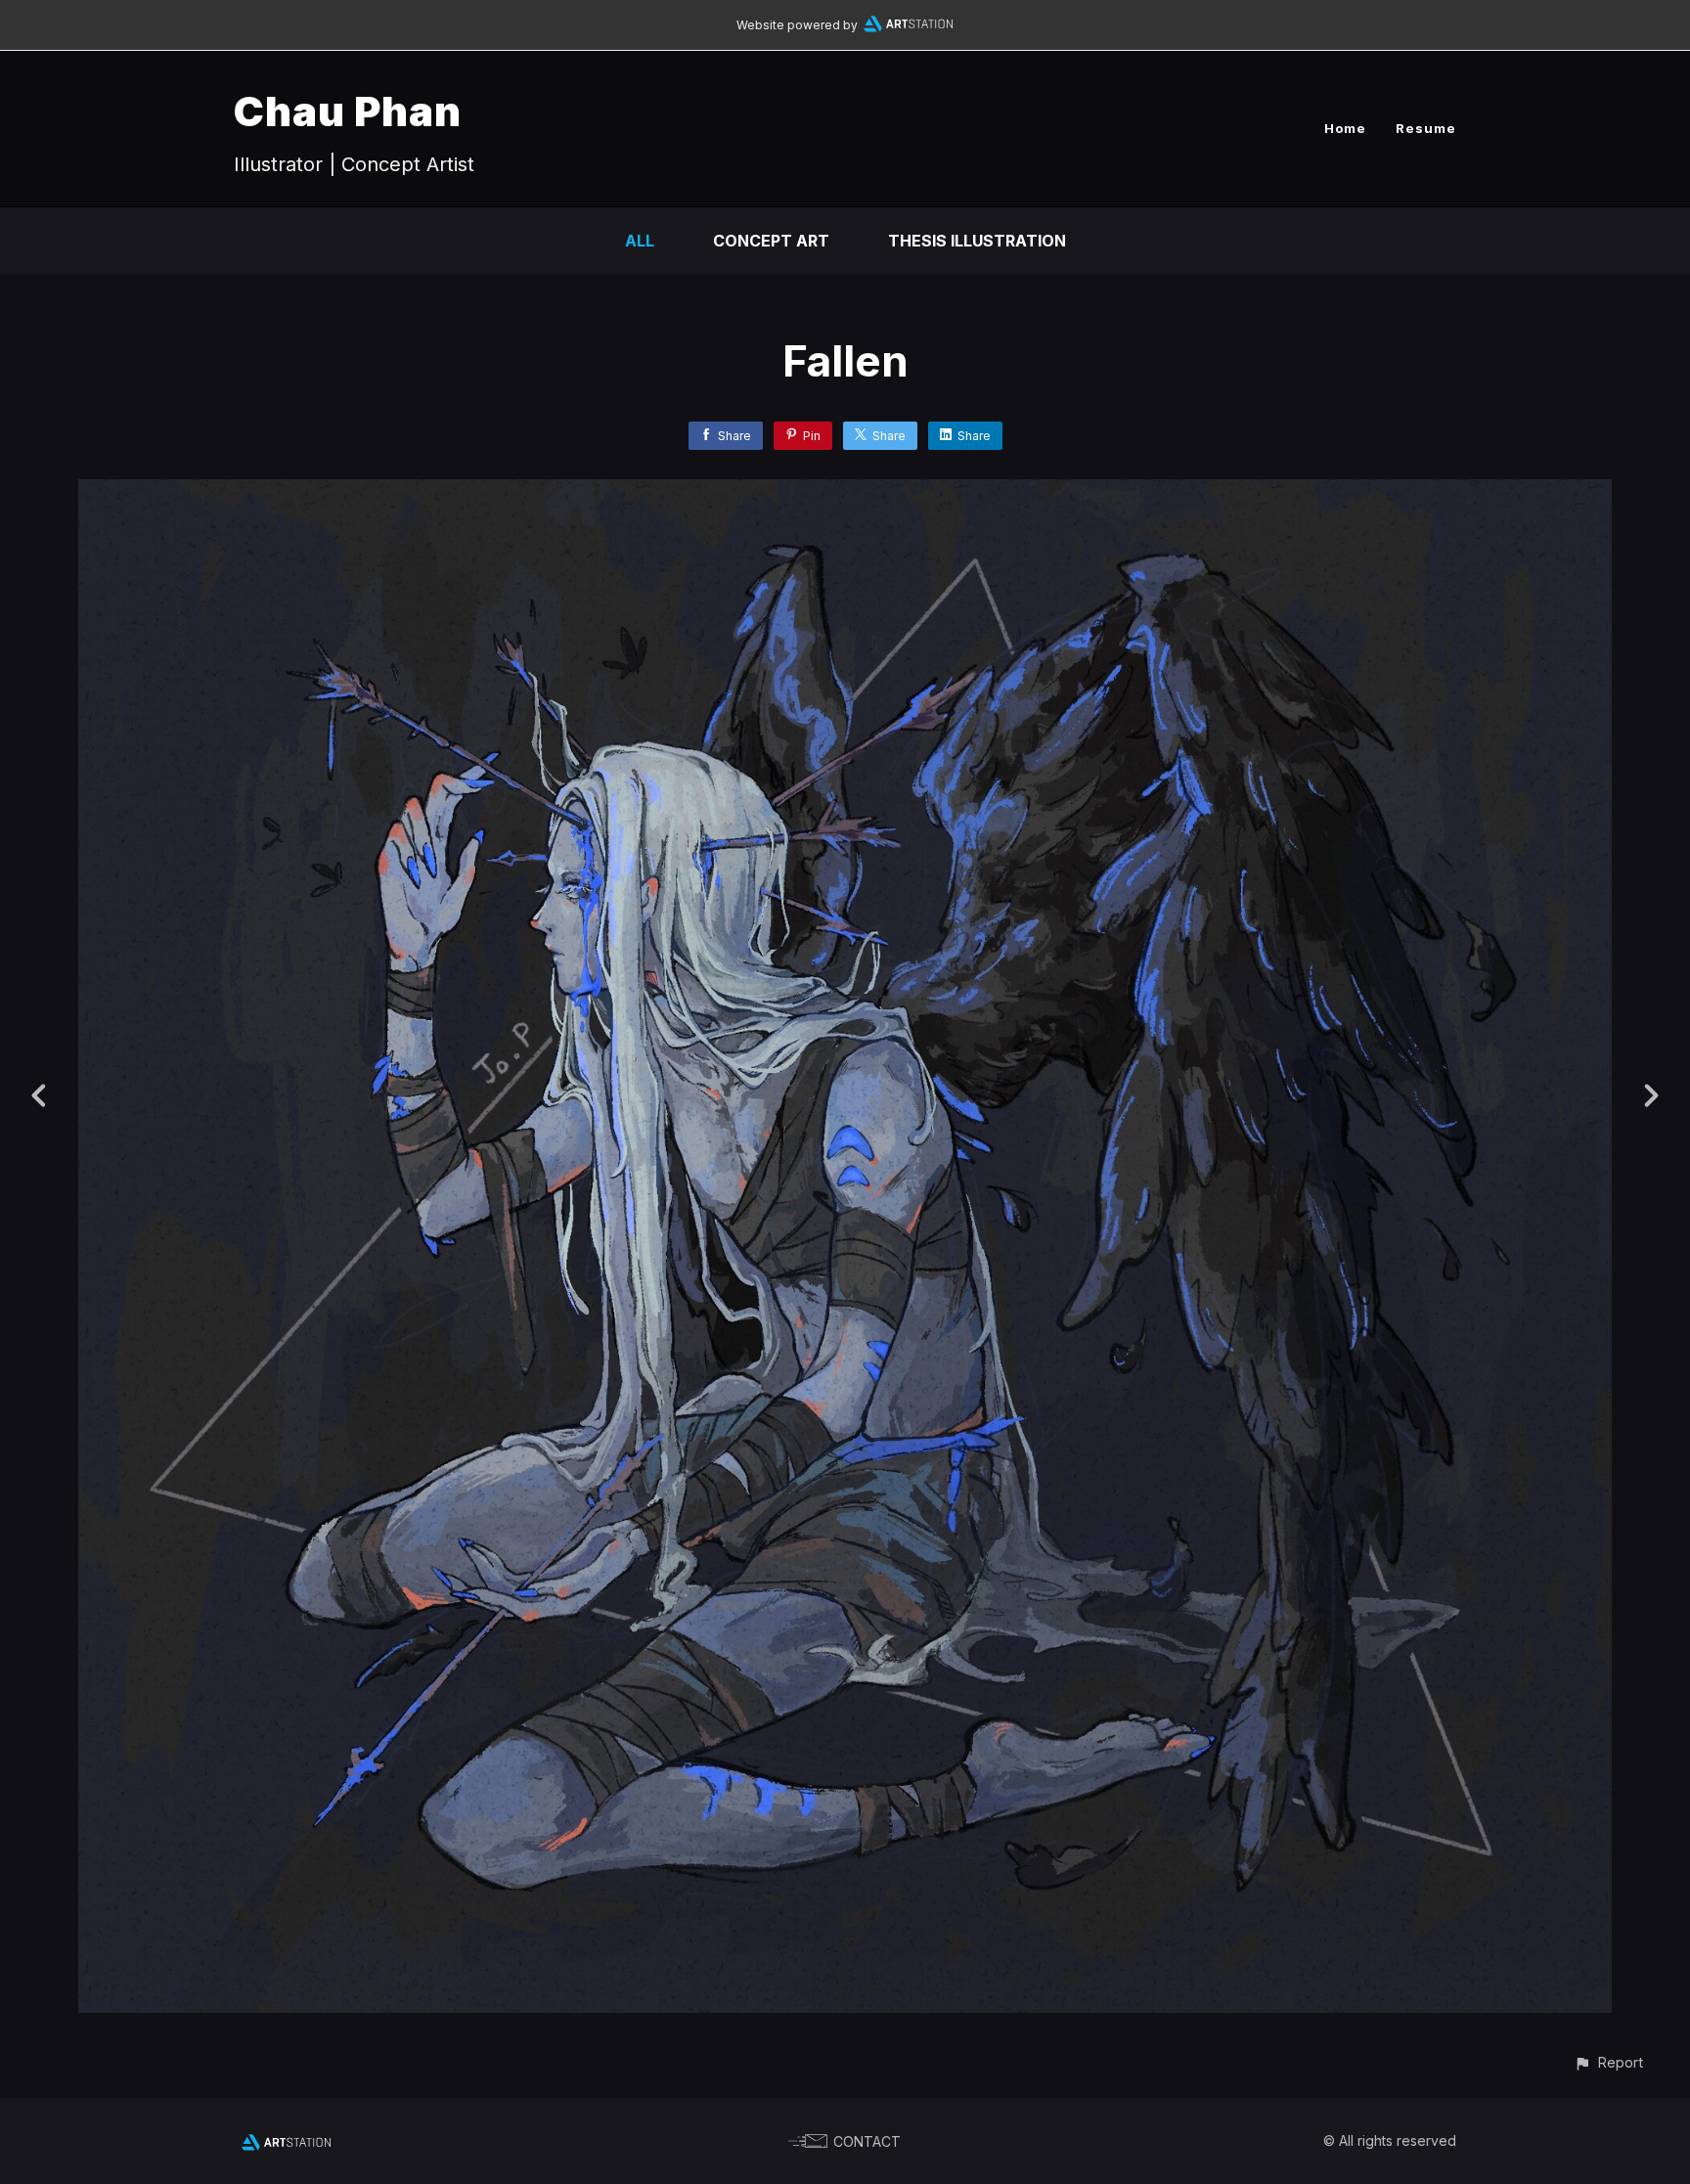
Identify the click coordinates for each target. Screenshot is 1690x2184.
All (640, 241)
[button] (1608, 2062)
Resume (1426, 128)
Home (1345, 128)
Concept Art (771, 241)
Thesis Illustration (977, 241)
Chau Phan (348, 111)
